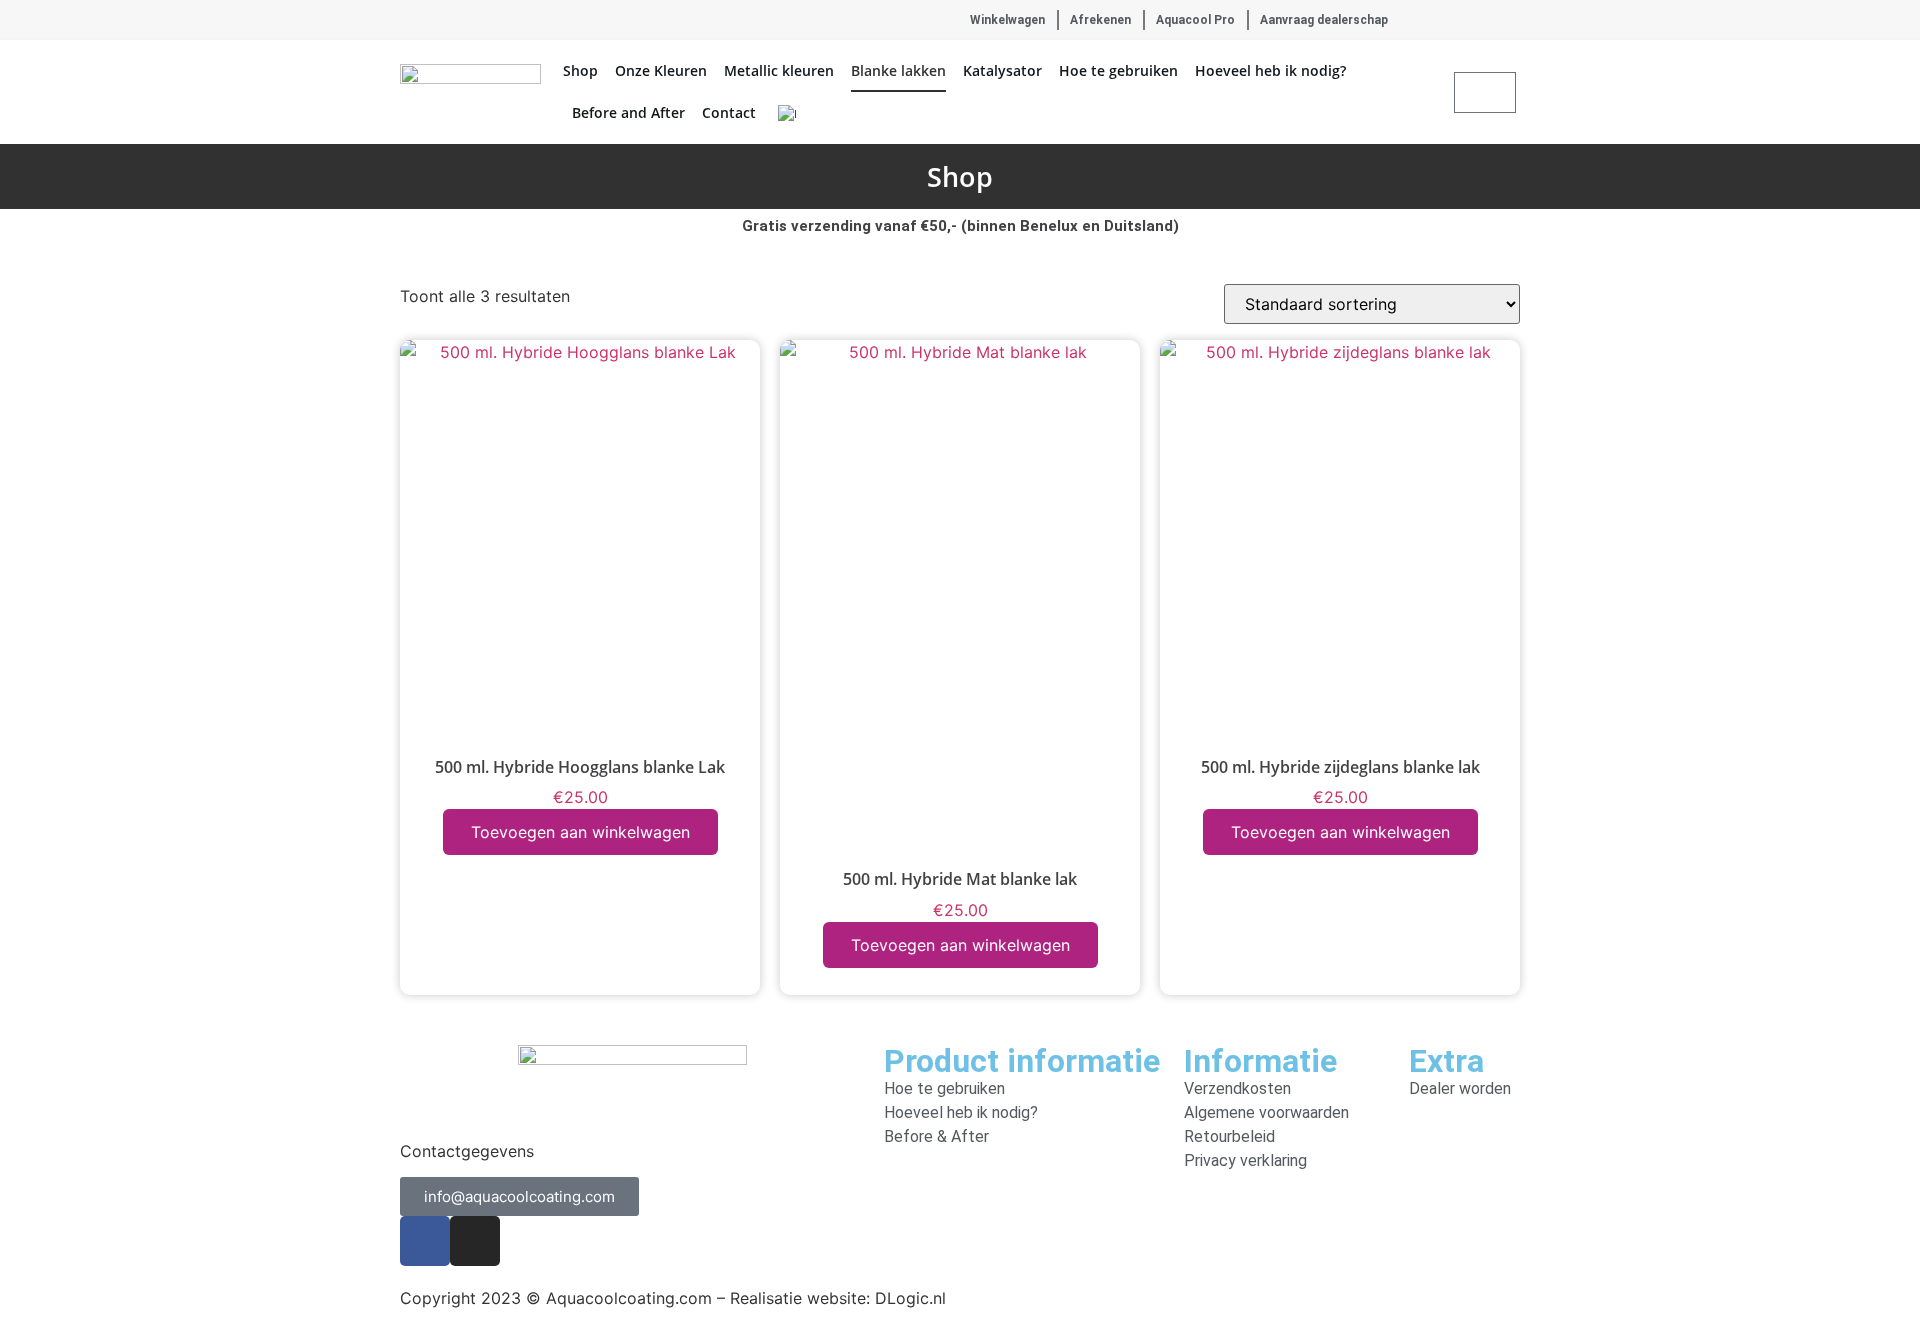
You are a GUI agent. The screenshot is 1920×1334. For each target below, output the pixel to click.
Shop (580, 70)
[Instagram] (439, 20)
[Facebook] (408, 20)
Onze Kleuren (661, 70)
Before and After (628, 112)
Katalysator (1002, 70)
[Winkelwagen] (1485, 92)
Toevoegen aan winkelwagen (580, 832)
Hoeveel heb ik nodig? (1270, 70)
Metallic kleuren (779, 70)
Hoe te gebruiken (1118, 70)
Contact (729, 112)
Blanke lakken (898, 70)
